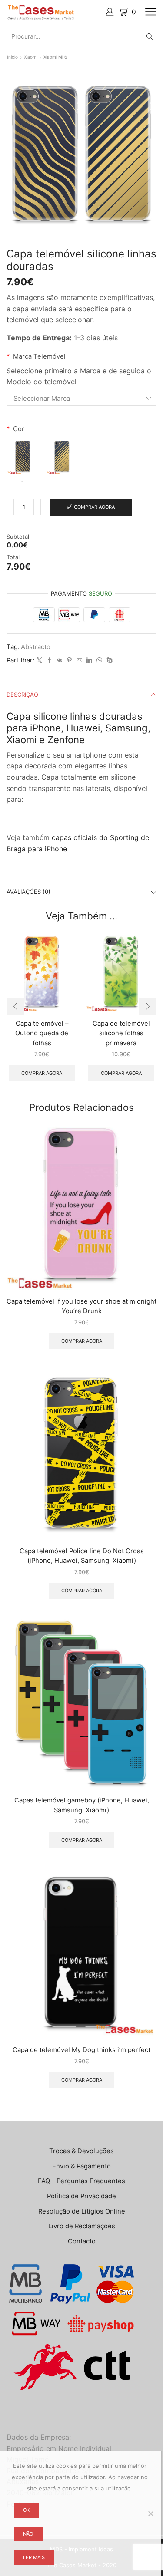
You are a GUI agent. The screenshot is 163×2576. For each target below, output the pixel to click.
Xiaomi (31, 57)
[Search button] (150, 36)
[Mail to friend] (79, 660)
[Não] (150, 2513)
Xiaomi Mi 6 (55, 57)
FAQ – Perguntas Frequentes (81, 2181)
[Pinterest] (69, 660)
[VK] (59, 660)
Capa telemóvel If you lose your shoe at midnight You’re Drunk (81, 1306)
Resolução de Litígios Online (82, 2211)
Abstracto (36, 647)
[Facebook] (49, 660)
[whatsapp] (99, 660)
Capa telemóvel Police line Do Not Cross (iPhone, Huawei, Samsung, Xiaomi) (82, 1556)
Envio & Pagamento (81, 2166)
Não (28, 2534)
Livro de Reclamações (82, 2226)
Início (12, 57)
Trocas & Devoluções (81, 2151)
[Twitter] (39, 660)
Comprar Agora (94, 507)
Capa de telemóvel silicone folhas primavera (121, 1033)
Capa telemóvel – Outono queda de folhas (42, 1033)
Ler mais (34, 2557)
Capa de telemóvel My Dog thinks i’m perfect (81, 2050)
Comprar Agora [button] (42, 1073)
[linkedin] (89, 660)
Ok (26, 2510)
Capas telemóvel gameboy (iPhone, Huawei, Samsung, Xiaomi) (82, 1805)
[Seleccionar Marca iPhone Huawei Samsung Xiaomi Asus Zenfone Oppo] (81, 398)
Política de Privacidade (81, 2196)
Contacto (82, 2241)
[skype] (108, 660)
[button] (15, 1007)
